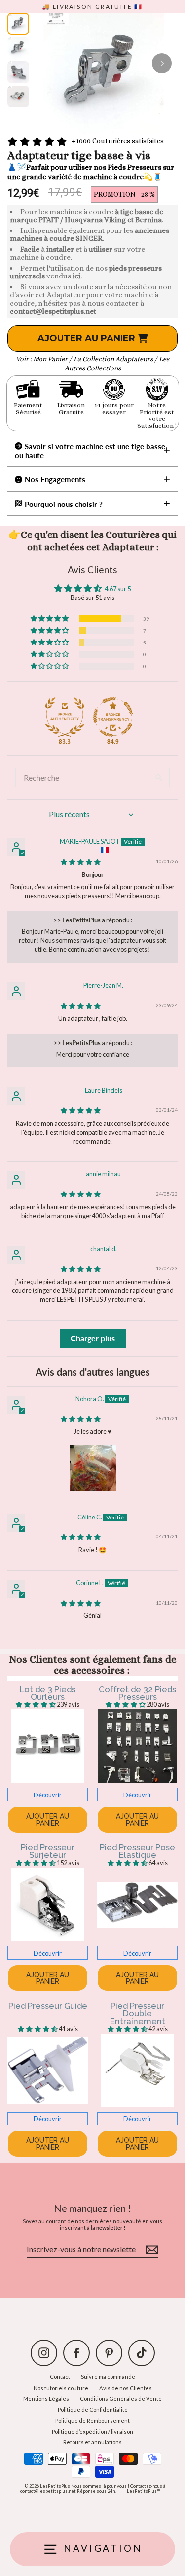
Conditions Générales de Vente (121, 2399)
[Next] (162, 63)
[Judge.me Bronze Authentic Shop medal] (65, 717)
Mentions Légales (46, 2399)
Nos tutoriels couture (61, 2388)
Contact (60, 2376)
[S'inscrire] (150, 2250)
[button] (50, 619)
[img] (81, 862)
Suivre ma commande (108, 2376)
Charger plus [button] (93, 1338)
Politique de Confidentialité (93, 2410)
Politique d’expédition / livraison (92, 2431)
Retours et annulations (92, 2442)
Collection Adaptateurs (118, 359)
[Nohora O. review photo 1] (93, 1468)
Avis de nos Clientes (126, 2388)
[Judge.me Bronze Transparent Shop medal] (113, 717)
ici (76, 276)
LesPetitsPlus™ (143, 2491)
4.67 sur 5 (118, 589)
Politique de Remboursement (92, 2420)
